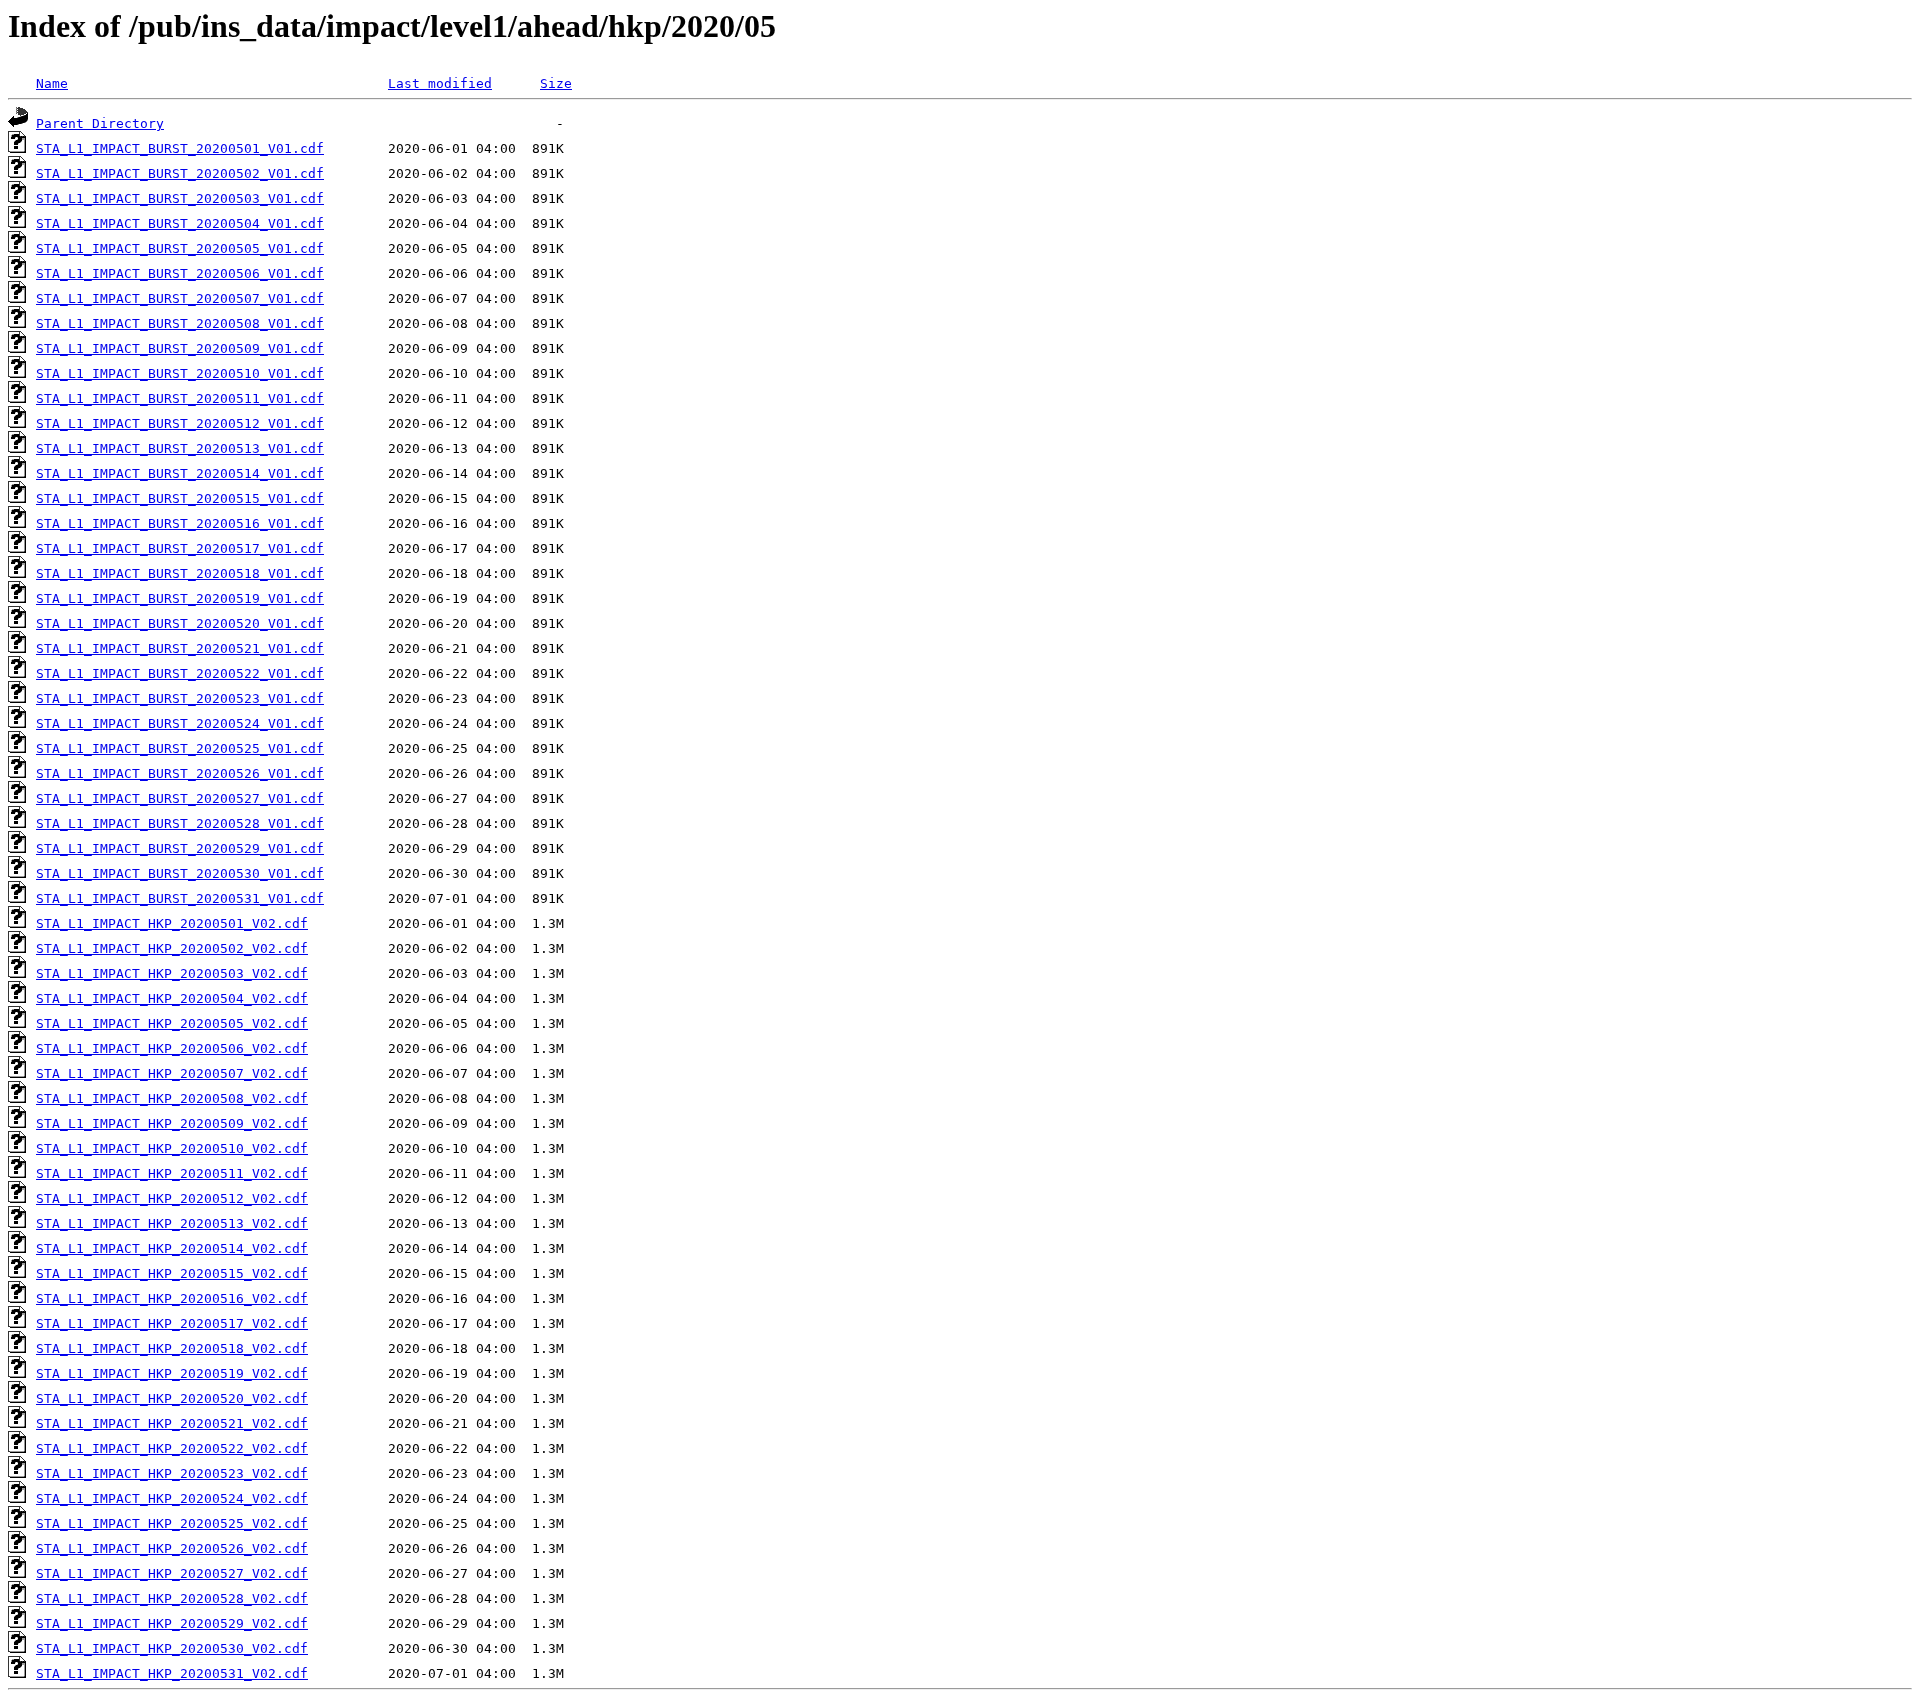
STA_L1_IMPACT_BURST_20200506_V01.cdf (180, 273)
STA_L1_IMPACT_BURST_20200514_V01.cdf (180, 473)
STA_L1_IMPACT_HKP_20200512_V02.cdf (172, 1198)
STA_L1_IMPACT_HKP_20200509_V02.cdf (172, 1123)
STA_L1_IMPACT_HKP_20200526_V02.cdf (172, 1548)
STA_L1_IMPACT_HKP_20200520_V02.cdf (172, 1398)
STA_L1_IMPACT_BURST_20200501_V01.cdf (180, 148)
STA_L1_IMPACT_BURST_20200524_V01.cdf (180, 723)
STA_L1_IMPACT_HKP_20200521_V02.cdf (172, 1423)
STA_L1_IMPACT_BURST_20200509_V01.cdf (180, 348)
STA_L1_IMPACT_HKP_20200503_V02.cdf (172, 973)
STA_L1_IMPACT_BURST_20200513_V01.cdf (180, 448)
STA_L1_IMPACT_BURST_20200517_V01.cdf (180, 548)
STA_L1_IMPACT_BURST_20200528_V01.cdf (180, 823)
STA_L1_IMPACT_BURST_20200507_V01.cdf (180, 298)
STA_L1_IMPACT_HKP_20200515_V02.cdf (172, 1273)
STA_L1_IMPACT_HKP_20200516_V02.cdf (172, 1298)
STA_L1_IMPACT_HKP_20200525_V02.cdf (172, 1523)
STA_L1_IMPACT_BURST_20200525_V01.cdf (180, 748)
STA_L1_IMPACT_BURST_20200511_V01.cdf (180, 398)
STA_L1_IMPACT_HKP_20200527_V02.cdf (172, 1573)
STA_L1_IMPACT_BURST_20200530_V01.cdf (180, 873)
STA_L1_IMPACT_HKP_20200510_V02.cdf (172, 1148)
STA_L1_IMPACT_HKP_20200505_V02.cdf (172, 1023)
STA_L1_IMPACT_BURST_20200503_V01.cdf (180, 198)
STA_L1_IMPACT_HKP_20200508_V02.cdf (172, 1098)
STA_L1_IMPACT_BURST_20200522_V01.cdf (180, 673)
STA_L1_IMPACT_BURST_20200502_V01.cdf (180, 173)
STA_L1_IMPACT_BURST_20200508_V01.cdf (180, 323)
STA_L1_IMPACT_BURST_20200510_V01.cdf (180, 373)
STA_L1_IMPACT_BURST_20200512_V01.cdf (180, 423)
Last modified (440, 83)
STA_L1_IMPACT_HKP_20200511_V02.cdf (172, 1173)
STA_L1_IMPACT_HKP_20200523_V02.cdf (172, 1473)
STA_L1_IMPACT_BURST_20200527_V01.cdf (180, 798)
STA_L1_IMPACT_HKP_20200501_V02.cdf (172, 923)
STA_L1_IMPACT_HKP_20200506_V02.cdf (172, 1048)
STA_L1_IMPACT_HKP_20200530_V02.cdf (172, 1648)
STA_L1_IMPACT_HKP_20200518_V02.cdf (172, 1348)
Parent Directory (100, 123)
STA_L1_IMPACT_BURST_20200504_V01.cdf (180, 223)
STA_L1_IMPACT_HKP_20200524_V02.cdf (172, 1498)
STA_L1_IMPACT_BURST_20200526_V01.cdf (180, 773)
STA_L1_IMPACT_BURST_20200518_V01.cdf (180, 573)
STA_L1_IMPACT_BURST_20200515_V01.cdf (180, 498)
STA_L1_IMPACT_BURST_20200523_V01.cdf (180, 698)
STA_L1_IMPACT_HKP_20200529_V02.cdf (172, 1623)
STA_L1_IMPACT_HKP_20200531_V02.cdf (172, 1673)
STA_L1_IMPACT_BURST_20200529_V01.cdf (180, 848)
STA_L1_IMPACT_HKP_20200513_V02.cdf (172, 1223)
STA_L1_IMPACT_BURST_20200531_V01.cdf (180, 898)
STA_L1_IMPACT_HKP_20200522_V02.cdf (172, 1448)
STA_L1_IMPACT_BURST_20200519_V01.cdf (180, 598)
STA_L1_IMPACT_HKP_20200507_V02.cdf (172, 1073)
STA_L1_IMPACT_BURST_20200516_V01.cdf (180, 523)
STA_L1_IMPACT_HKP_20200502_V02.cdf (172, 948)
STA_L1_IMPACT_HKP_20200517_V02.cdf (172, 1323)
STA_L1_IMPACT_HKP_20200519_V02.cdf (172, 1373)
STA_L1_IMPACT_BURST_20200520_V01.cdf (180, 623)
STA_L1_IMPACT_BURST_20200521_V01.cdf (180, 648)
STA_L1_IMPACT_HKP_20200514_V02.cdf (172, 1248)
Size (556, 83)
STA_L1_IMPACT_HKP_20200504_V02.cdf (172, 998)
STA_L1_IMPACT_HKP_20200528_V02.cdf (172, 1598)
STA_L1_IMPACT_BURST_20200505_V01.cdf (180, 248)
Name (52, 83)
